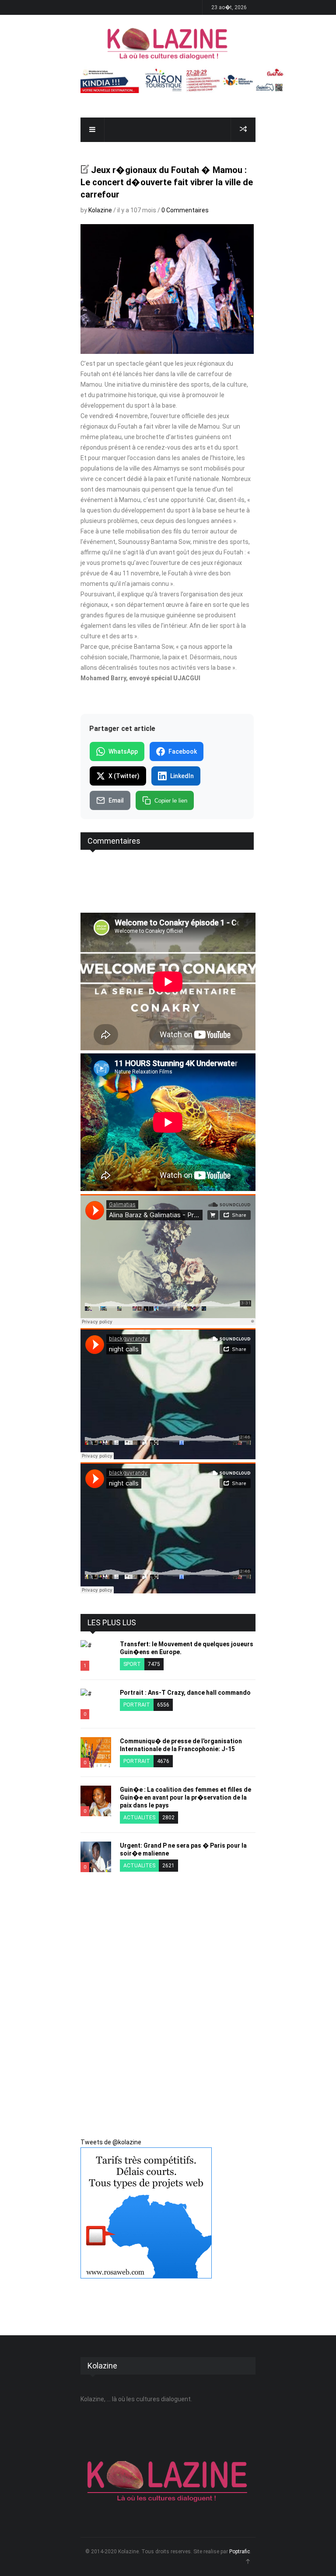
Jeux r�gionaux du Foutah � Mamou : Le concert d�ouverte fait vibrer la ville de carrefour (167, 182)
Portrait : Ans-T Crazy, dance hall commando (185, 1693)
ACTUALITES (139, 1818)
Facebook (183, 751)
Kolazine (100, 210)
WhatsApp (123, 751)
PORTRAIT (137, 1705)
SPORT (132, 1664)
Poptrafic (240, 2552)
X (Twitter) (124, 776)
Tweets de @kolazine (111, 2142)
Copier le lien (171, 801)
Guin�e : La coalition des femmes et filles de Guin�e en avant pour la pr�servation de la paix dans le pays (185, 1797)
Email (116, 800)
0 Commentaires (185, 210)
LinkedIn (182, 776)
